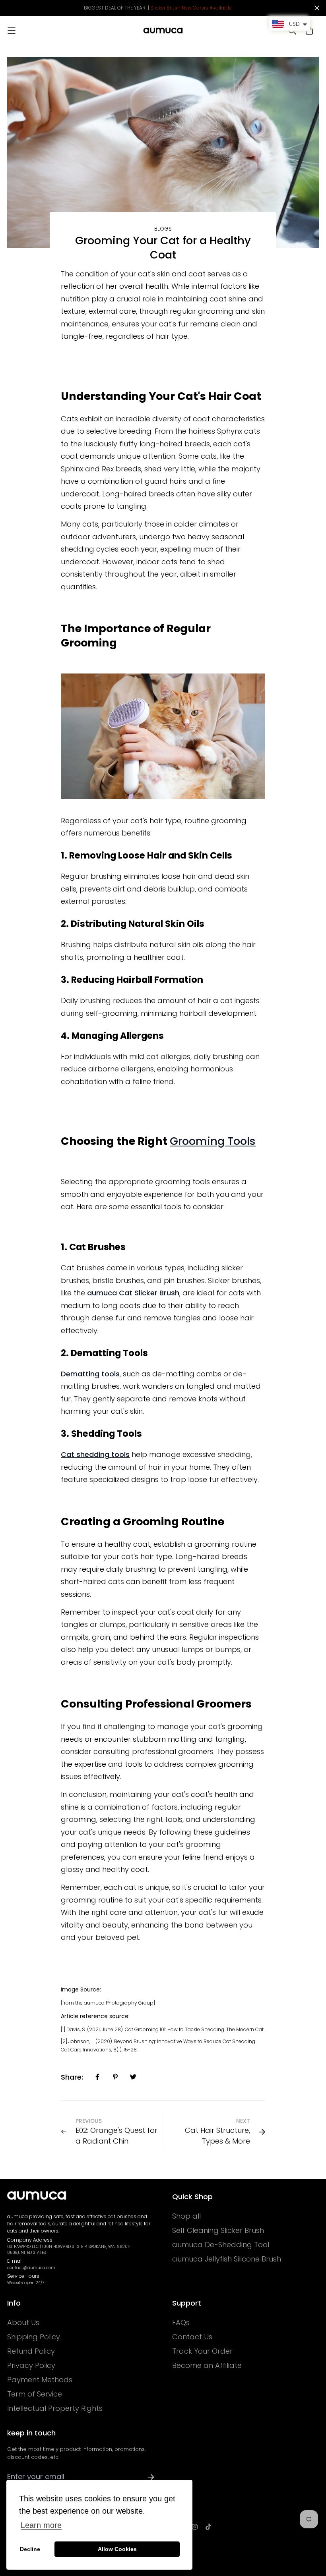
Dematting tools (90, 1374)
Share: (72, 2077)
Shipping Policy (34, 2337)
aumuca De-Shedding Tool (221, 2245)
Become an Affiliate (207, 2366)
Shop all (186, 2216)
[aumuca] (163, 31)
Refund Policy (31, 2351)
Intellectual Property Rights (55, 2408)
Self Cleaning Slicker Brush (218, 2231)
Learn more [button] (41, 2525)
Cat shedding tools (95, 1454)
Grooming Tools (213, 1141)
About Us (23, 2323)
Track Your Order (202, 2351)
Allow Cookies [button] (117, 2549)
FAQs (181, 2323)
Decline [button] (30, 2549)
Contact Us (192, 2337)
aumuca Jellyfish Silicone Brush (227, 2259)
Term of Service (35, 2394)
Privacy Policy (31, 2366)
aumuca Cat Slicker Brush (133, 1293)
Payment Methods (40, 2380)
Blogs (163, 229)
